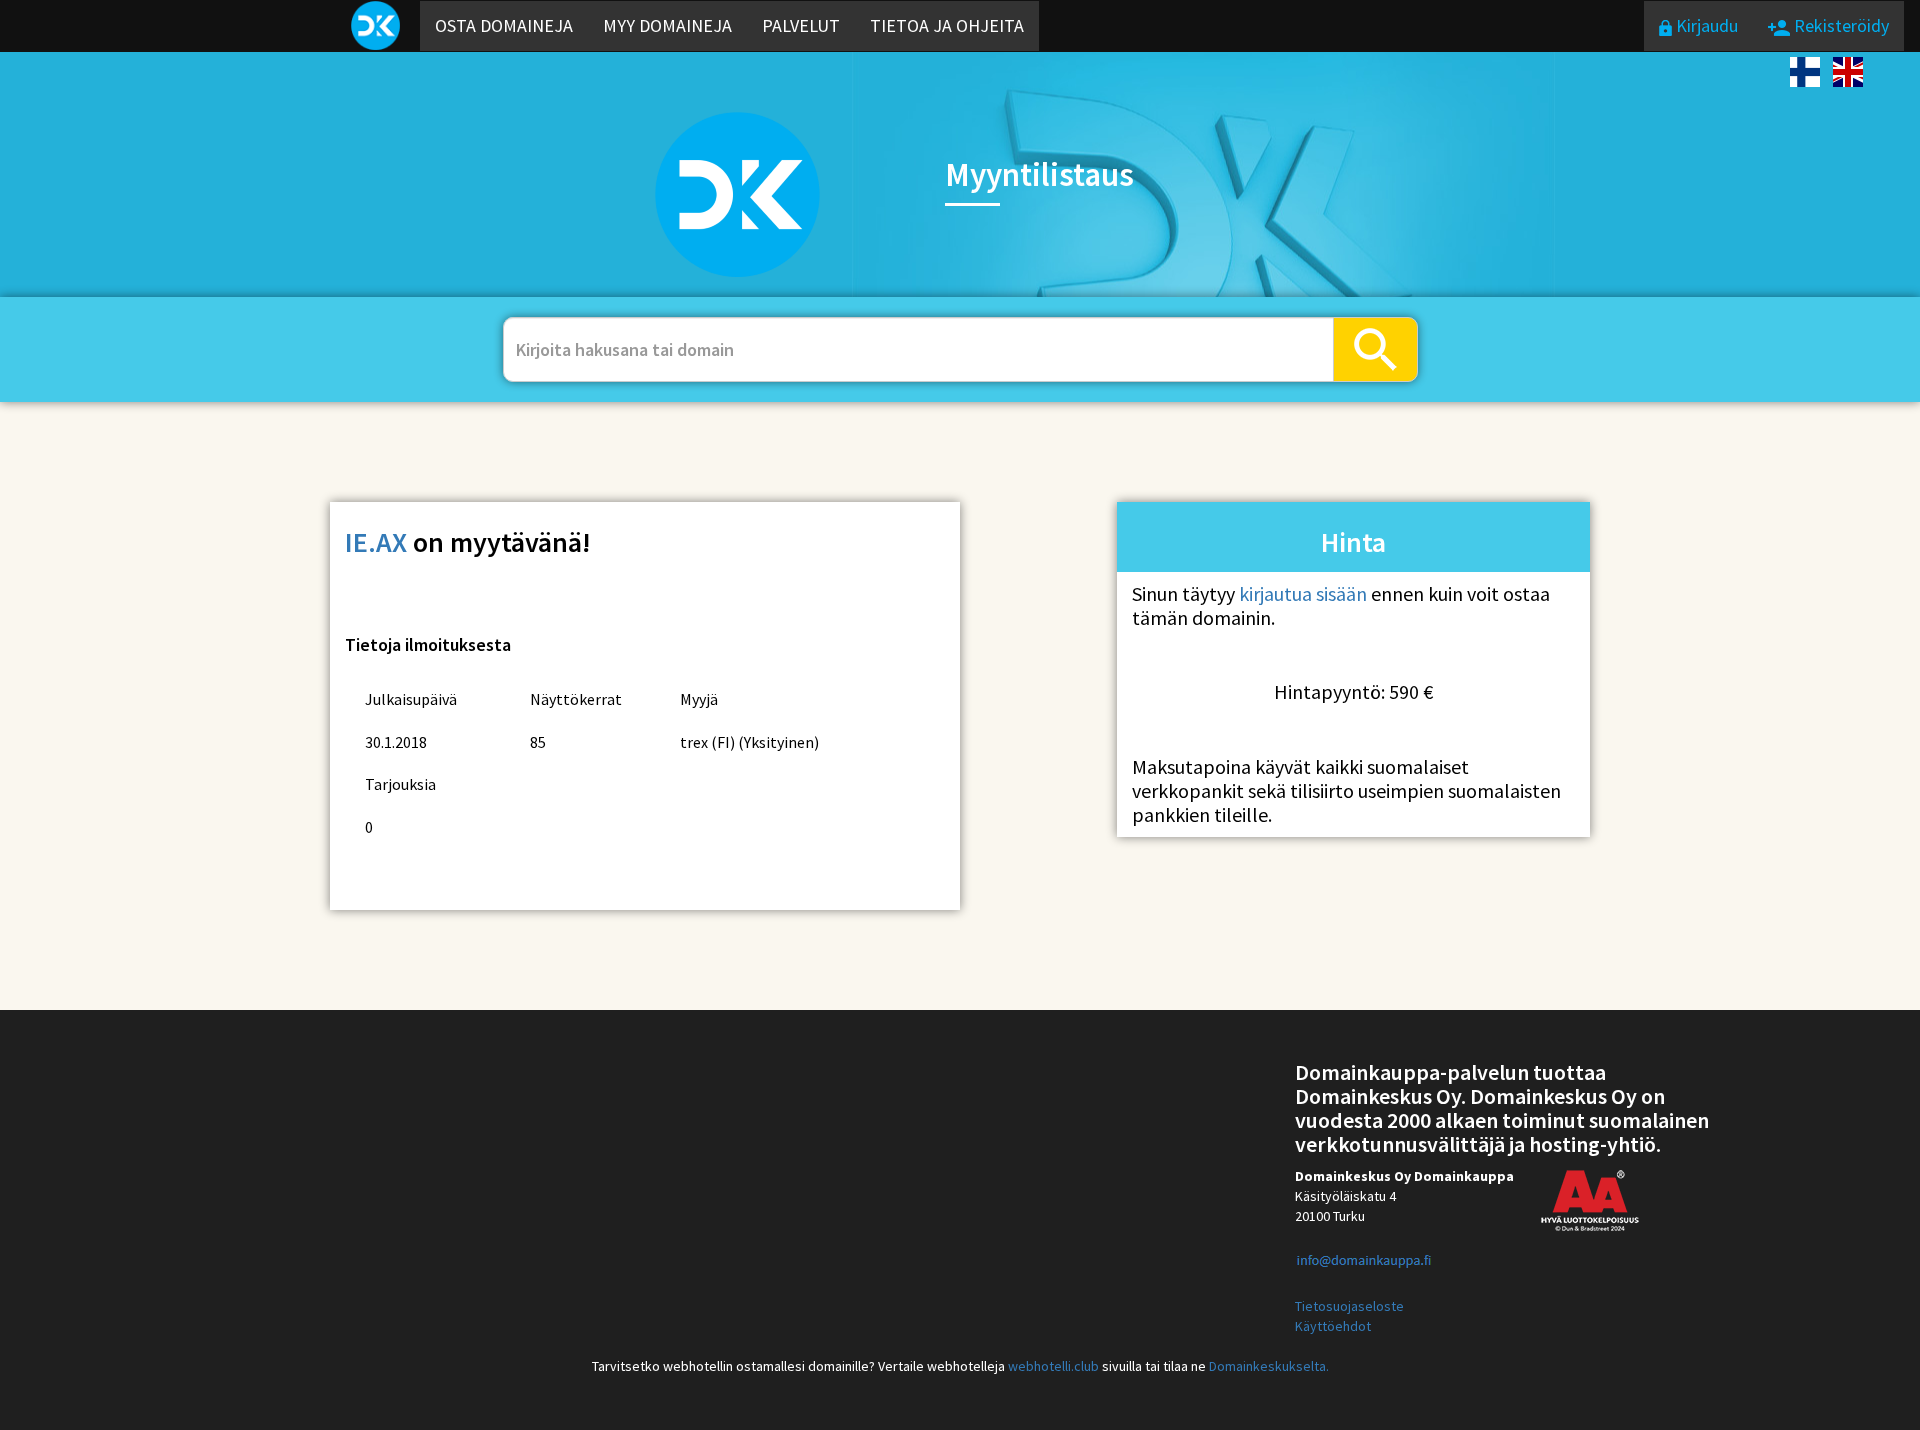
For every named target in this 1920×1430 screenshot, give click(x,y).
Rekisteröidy (1839, 25)
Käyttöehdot (1333, 1326)
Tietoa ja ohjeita (947, 25)
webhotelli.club (1053, 1366)
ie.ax (376, 542)
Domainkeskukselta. (1269, 1366)
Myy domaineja (667, 25)
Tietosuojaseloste (1349, 1306)
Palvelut (801, 25)
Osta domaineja (504, 25)
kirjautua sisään (1303, 593)
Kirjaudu (1705, 25)
